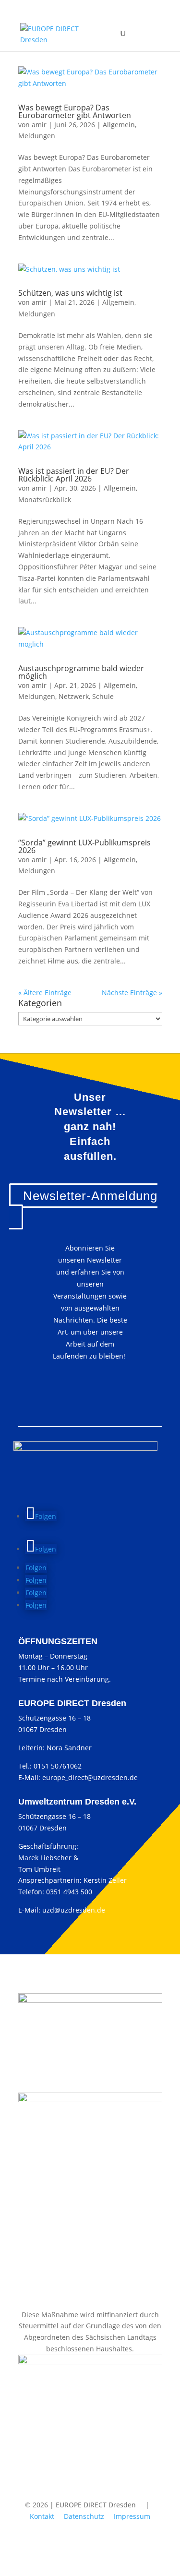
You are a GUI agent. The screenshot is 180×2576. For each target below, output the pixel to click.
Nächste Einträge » (132, 993)
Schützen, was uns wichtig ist (70, 293)
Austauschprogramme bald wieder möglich (81, 672)
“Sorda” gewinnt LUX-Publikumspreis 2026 (84, 846)
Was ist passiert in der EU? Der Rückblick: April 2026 (74, 475)
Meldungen (37, 136)
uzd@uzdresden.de (74, 1910)
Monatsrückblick (45, 500)
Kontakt (42, 2516)
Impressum (132, 2516)
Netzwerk (74, 696)
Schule (103, 696)
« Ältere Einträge (45, 993)
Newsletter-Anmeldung (90, 1196)
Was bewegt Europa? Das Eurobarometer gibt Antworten (75, 111)
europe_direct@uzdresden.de (90, 1777)
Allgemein (119, 125)
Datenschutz (84, 2516)
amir (39, 125)
